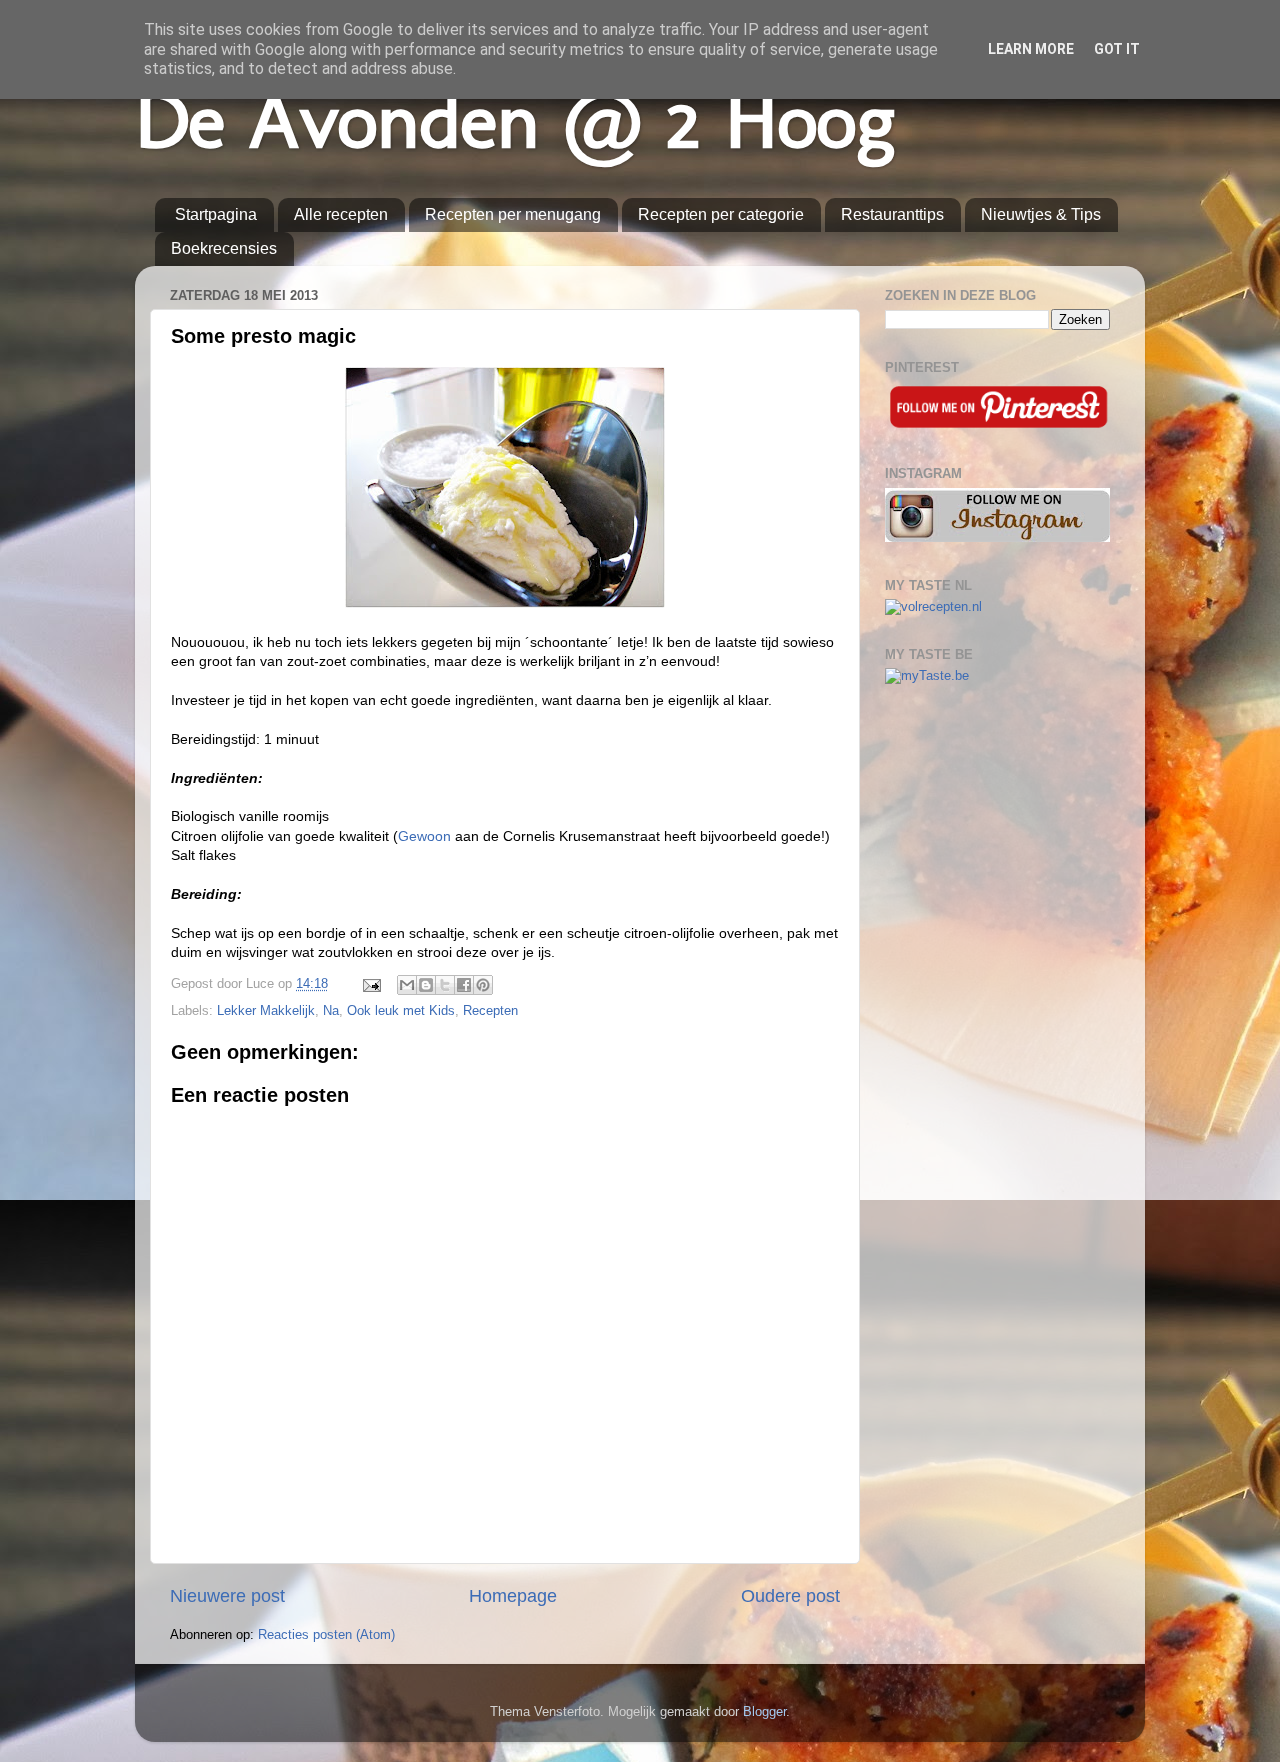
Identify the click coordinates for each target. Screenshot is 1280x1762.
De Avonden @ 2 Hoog (515, 119)
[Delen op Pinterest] (483, 985)
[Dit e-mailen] (407, 985)
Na (331, 1011)
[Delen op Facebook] (464, 985)
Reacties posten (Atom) (326, 1635)
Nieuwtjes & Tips (1041, 214)
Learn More (1031, 49)
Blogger (764, 1712)
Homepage (513, 1596)
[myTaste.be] (927, 676)
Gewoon (424, 836)
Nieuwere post (227, 1596)
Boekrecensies (224, 248)
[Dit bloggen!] (426, 985)
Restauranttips (892, 214)
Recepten (490, 1011)
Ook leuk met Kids (401, 1011)
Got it (1117, 49)
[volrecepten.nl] (933, 607)
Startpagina (216, 214)
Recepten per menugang (513, 214)
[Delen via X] (445, 985)
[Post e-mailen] (371, 984)
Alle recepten (341, 214)
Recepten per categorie (721, 214)
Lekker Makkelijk (266, 1011)
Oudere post (790, 1596)
